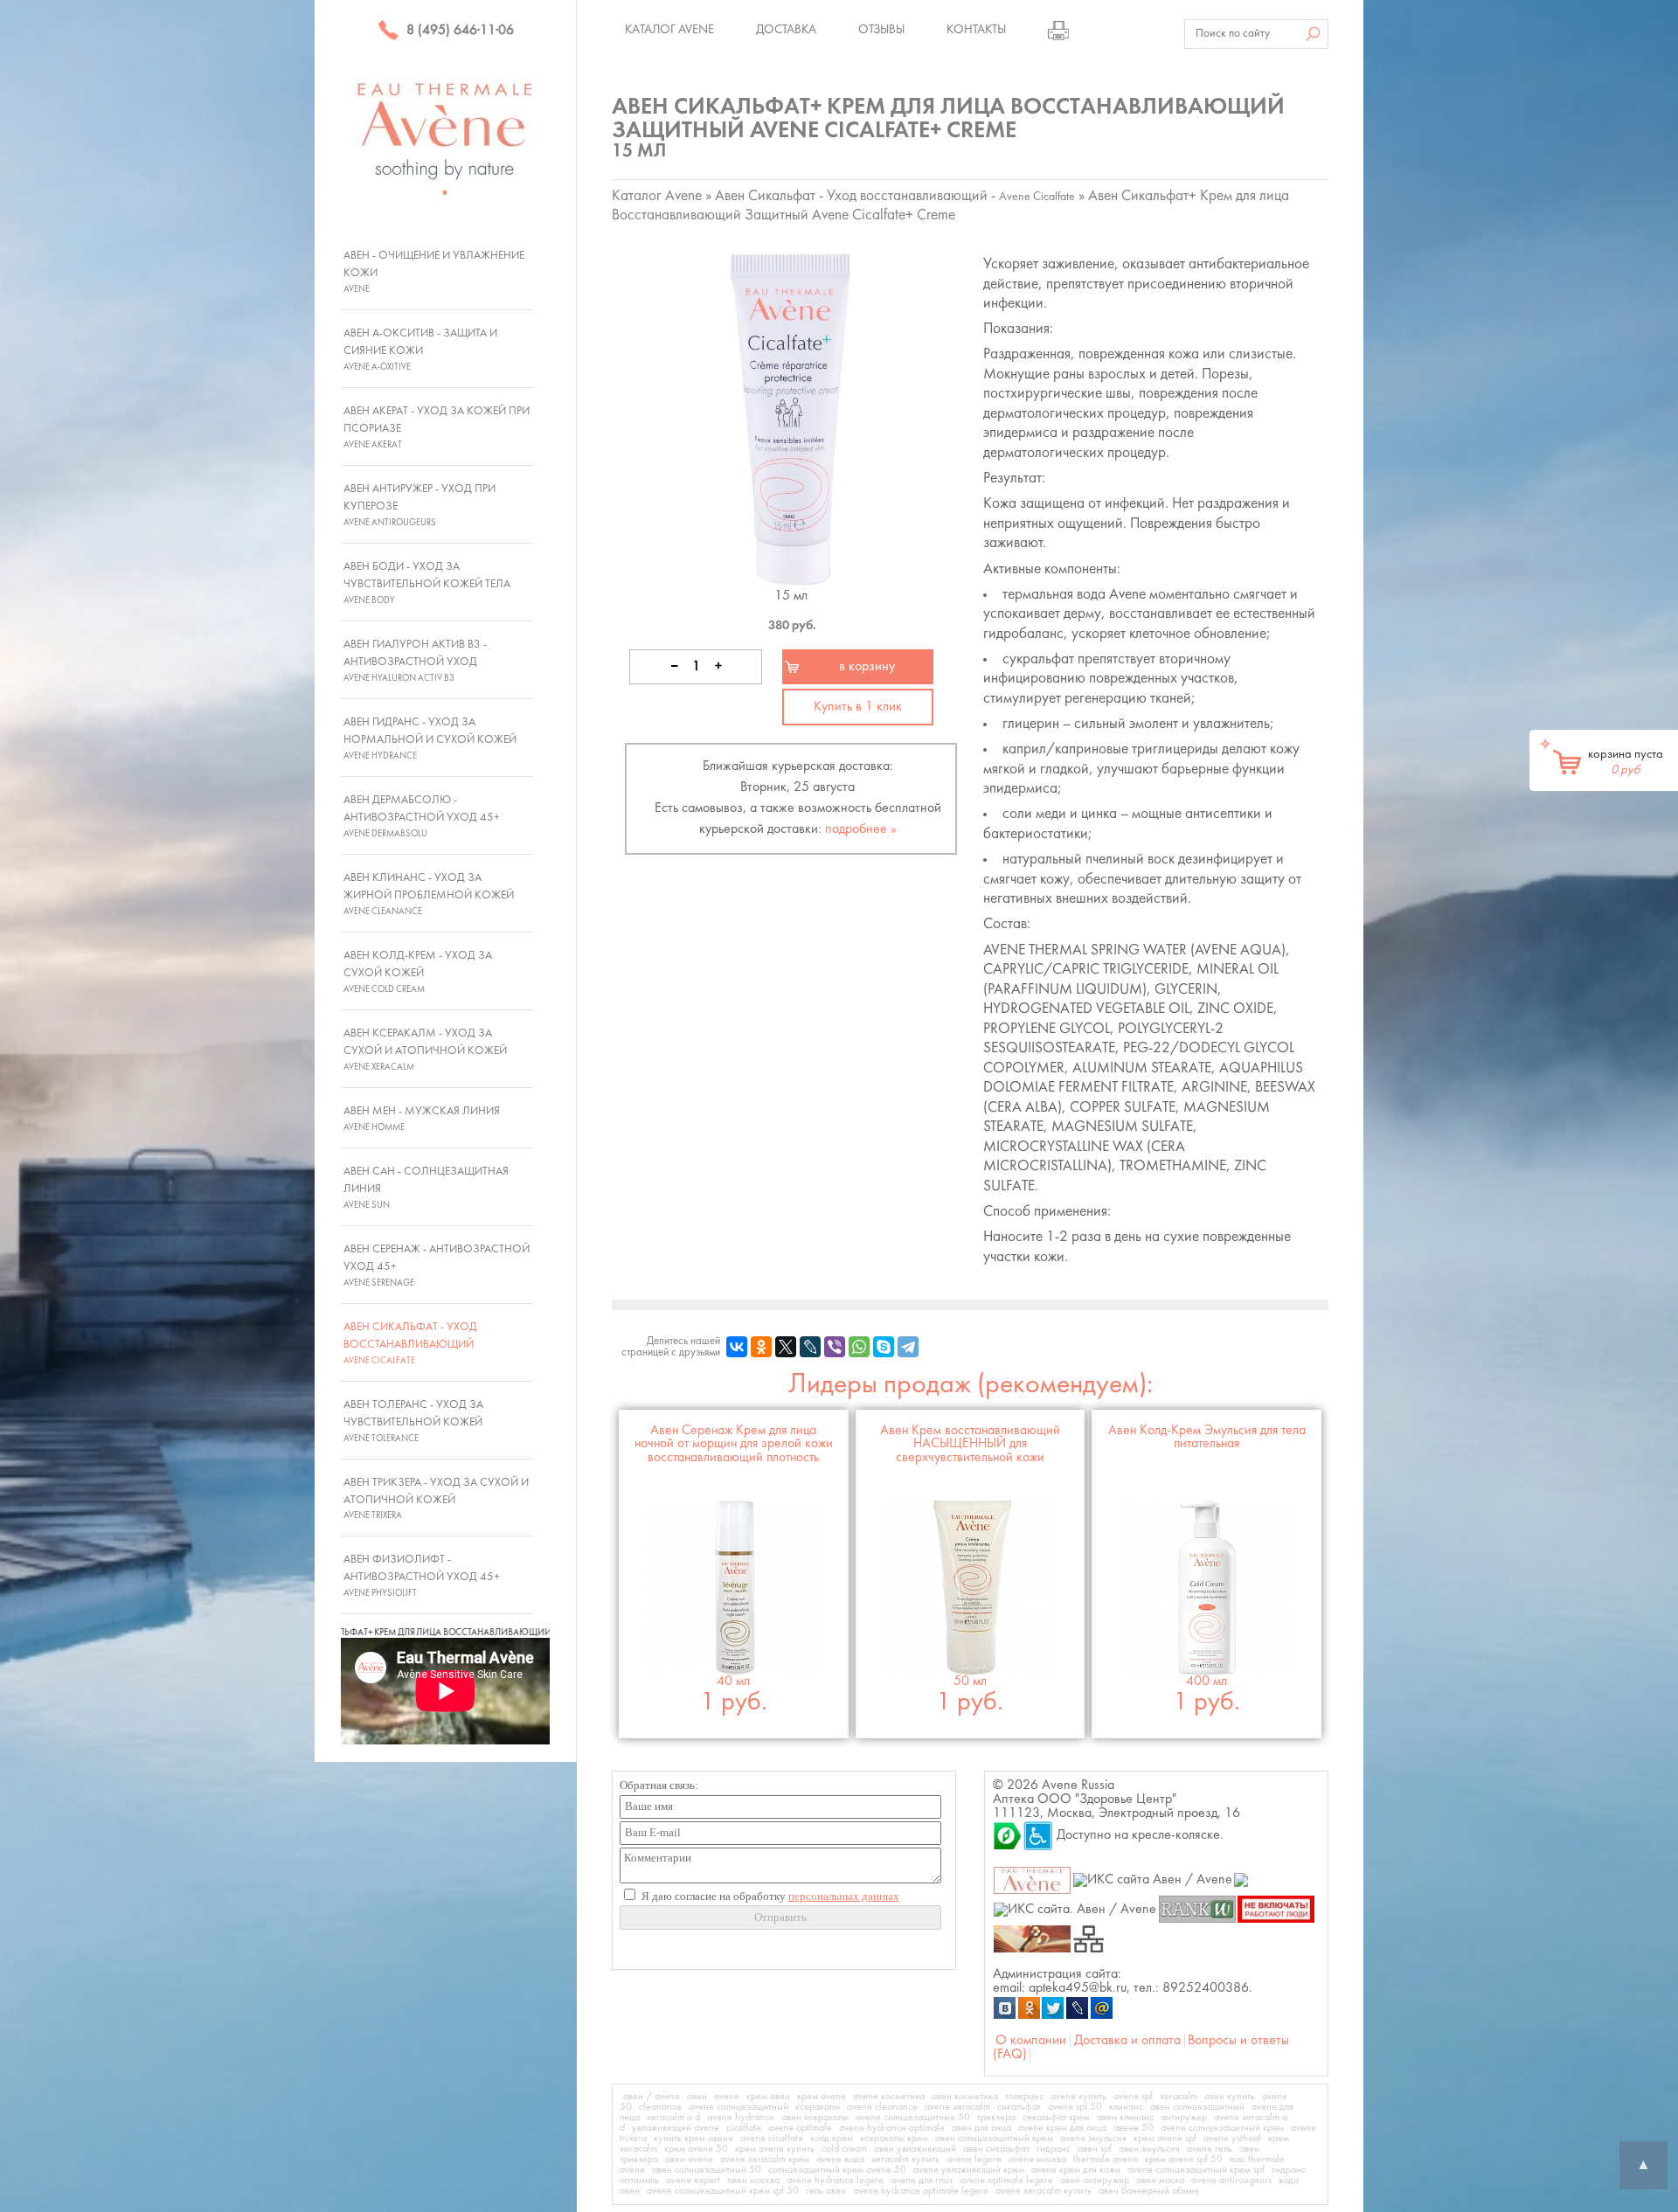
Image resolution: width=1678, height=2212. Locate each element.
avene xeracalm (957, 2107)
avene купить (1078, 2097)
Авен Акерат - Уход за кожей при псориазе (437, 427)
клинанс (1126, 2107)
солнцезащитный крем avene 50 (837, 2170)
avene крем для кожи (1076, 2170)
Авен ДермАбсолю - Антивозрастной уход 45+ (422, 816)
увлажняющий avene (676, 2128)
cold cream (844, 2149)
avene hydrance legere (835, 2181)
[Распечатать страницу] (1058, 30)
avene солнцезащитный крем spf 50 (723, 2191)
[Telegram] (908, 1347)
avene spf (1133, 2097)
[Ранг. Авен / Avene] (1197, 1909)
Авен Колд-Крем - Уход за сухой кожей (418, 972)
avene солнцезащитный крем (1222, 2128)
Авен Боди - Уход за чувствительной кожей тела (427, 583)
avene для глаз (922, 2181)
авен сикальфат (996, 2149)
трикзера (996, 2118)
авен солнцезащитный (1197, 2107)
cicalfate (744, 2128)
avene (727, 2097)
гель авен (826, 2191)
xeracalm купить (905, 2160)
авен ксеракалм (815, 2118)
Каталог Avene (669, 30)
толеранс (1024, 2097)
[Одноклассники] (761, 1347)
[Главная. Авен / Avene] (1033, 1880)
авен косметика (965, 2097)
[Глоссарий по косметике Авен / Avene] (1033, 1938)
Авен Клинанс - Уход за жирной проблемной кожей (429, 894)
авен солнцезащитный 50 (707, 2170)
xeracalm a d (673, 2118)
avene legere (974, 2160)
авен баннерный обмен (1149, 2191)
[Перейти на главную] (445, 138)
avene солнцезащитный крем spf (1196, 2170)
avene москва (1037, 2160)
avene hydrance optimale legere (921, 2191)
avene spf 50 (1075, 2107)
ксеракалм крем (894, 2139)
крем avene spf (1165, 2139)
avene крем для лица (1062, 2128)
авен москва (753, 2181)
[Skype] (884, 1347)
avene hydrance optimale (892, 2128)
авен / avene (652, 2097)
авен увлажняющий (915, 2149)
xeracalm (1179, 2097)
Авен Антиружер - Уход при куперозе (419, 505)
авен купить (1230, 2097)
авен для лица (981, 2128)
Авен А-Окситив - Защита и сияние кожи (420, 350)
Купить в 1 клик (858, 707)
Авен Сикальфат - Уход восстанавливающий (410, 1343)
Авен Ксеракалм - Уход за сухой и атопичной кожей (425, 1050)
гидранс (1054, 2149)
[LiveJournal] (810, 1347)
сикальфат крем (1056, 2118)
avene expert (693, 2181)
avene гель (1210, 2149)
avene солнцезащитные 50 (913, 2118)
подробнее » (861, 829)
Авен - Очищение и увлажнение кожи (434, 272)
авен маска (1160, 2181)
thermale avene (1106, 2160)
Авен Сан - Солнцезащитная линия (426, 1188)
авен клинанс (1125, 2118)
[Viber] (835, 1347)
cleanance (660, 2107)
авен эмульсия (1149, 2149)
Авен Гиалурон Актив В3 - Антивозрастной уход (415, 661)
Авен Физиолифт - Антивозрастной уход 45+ (422, 1576)
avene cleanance (882, 2107)
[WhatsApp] (859, 1347)
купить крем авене (693, 2139)
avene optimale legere (1006, 2181)
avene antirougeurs (1231, 2181)
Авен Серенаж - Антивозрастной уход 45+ (437, 1265)
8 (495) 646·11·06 (458, 31)
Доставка (786, 30)
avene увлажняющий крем (969, 2170)
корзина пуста (1626, 762)
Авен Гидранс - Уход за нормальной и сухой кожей (430, 738)
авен (697, 2097)
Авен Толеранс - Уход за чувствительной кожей (413, 1421)
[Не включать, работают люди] (1276, 1909)
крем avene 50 (696, 2149)
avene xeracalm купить (1044, 2191)
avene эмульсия (1093, 2139)
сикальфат (1019, 2107)
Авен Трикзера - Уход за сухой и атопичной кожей (436, 1499)
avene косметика (889, 2097)
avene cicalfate (772, 2139)
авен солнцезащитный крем (994, 2139)
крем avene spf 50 (1184, 2160)
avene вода (840, 2160)
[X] (786, 1347)
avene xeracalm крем (765, 2160)
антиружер (1184, 2118)
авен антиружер (1095, 2181)
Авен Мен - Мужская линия (422, 1119)
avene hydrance (741, 2118)
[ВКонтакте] (737, 1347)
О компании (1031, 2041)
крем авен (768, 2097)
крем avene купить (775, 2149)
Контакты (976, 30)
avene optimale (800, 2128)
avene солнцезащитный (738, 2107)
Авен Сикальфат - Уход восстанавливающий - (895, 196)
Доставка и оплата (1127, 2041)
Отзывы (881, 30)
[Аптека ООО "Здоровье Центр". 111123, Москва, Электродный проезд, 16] (1008, 1835)
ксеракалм (818, 2107)
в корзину (867, 667)
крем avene (822, 2097)
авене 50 (1134, 2128)
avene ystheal (1232, 2139)
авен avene (689, 2160)
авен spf (1095, 2149)
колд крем (832, 2139)
